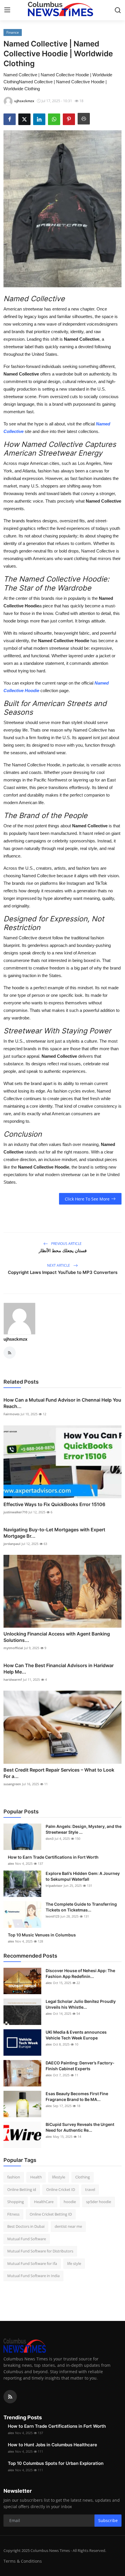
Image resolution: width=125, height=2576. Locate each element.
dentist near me (68, 2226)
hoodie (70, 2202)
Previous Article (66, 1244)
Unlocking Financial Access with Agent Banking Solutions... (57, 1637)
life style (74, 2263)
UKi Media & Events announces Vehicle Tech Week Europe (76, 2035)
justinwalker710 (15, 1512)
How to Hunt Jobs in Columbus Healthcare (52, 2445)
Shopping (16, 2202)
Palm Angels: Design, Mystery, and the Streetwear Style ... (84, 1829)
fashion (14, 2177)
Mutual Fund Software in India (33, 2276)
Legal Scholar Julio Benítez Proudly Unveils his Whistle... (81, 2004)
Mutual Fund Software (27, 2239)
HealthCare (44, 2202)
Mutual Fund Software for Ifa (32, 2263)
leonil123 (52, 1916)
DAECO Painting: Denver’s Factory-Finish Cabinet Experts (80, 2066)
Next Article (59, 1265)
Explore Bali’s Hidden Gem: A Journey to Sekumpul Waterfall (83, 1876)
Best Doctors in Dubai (26, 2226)
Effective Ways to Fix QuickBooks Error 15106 (54, 1504)
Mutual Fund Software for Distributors (40, 2251)
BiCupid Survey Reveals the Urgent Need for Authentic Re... (80, 2127)
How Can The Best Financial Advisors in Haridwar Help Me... (59, 1669)
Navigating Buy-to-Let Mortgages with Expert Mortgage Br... (54, 1533)
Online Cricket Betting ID (51, 2214)
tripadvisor (54, 1885)
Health (36, 2177)
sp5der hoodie (99, 2202)
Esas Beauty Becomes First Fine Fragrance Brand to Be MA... (77, 2096)
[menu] (7, 10)
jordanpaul (12, 1544)
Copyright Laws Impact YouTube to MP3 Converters (63, 1272)
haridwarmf (13, 1679)
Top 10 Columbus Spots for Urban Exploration (56, 2463)
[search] (118, 10)
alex (11, 1863)
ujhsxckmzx (15, 1339)
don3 (50, 1838)
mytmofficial (13, 1648)
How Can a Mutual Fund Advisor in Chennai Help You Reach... (62, 1403)
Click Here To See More (87, 1199)
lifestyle (59, 2177)
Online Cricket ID (61, 2189)
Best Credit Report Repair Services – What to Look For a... (59, 1773)
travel (90, 2189)
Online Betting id (22, 2189)
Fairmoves (11, 1414)
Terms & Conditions (23, 2561)
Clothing (83, 2177)
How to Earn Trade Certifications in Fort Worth (53, 1857)
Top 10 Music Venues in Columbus (42, 1935)
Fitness (13, 2214)
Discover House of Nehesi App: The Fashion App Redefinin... (80, 1973)
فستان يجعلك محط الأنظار (63, 1251)
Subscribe (108, 2520)
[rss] (10, 2397)
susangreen (12, 1784)
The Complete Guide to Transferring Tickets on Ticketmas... (81, 1907)
